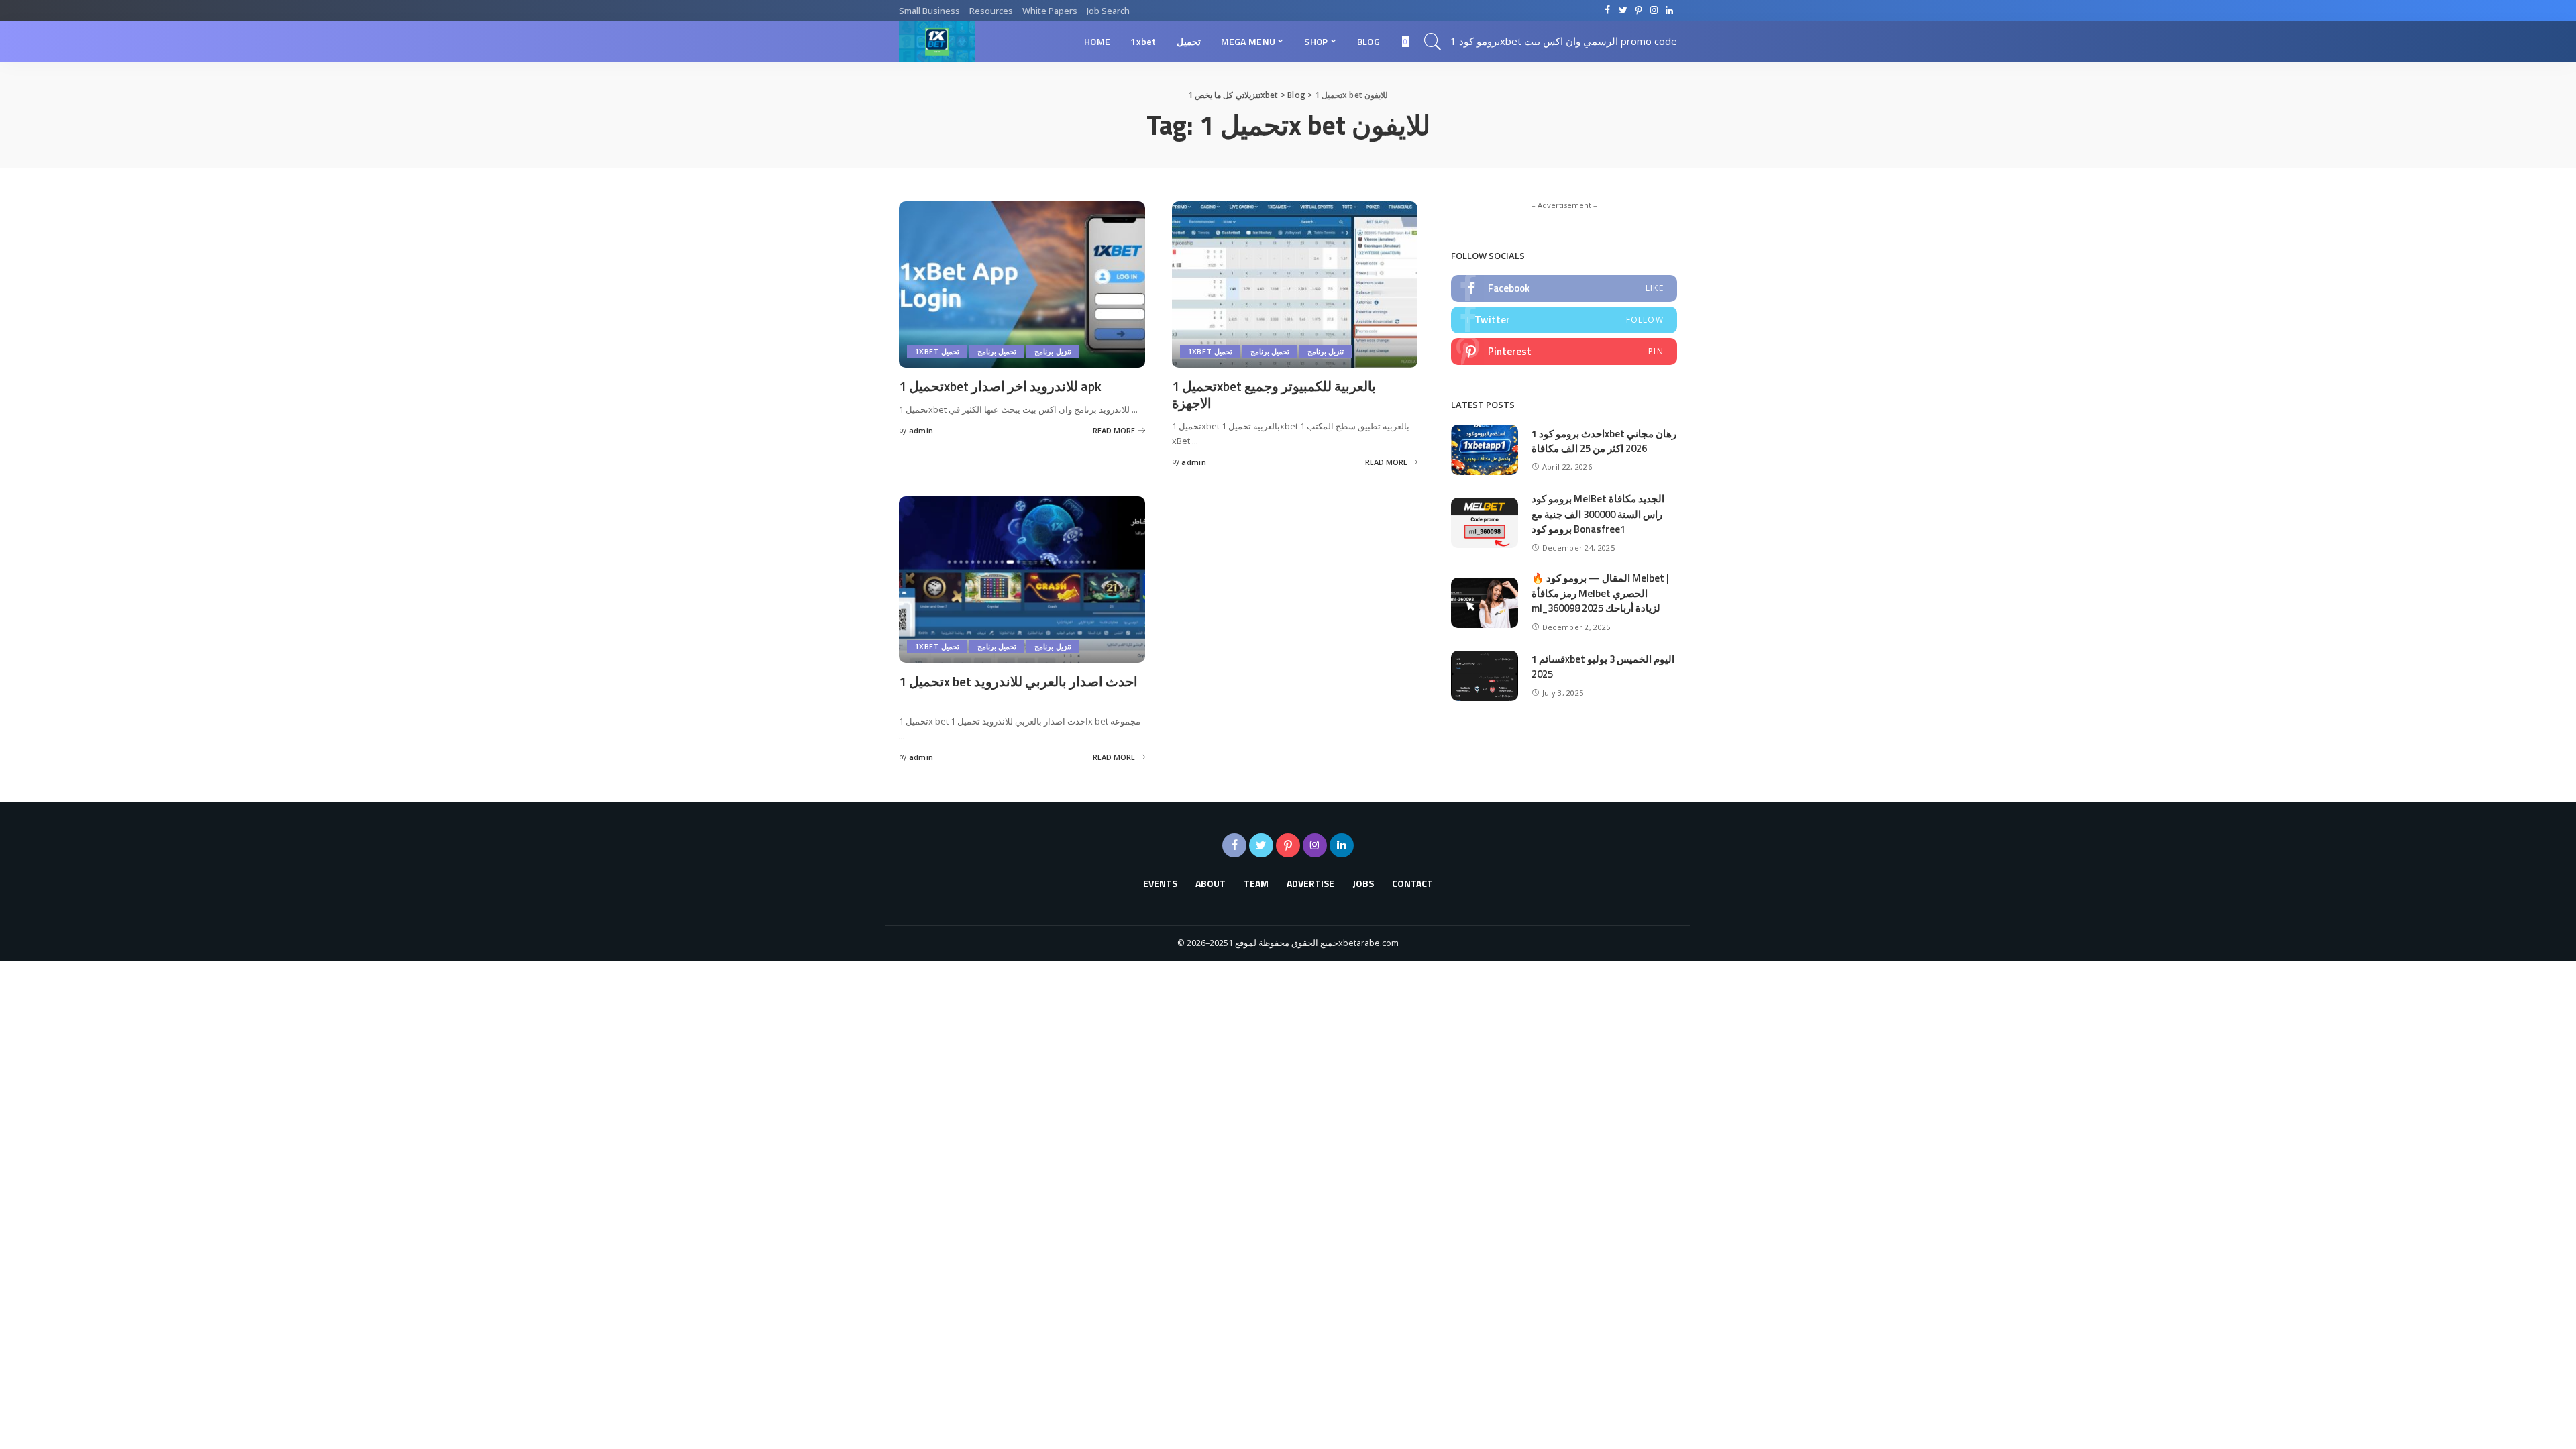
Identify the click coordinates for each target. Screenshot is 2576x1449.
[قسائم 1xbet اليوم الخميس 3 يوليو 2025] (1485, 676)
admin (921, 430)
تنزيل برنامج (1053, 351)
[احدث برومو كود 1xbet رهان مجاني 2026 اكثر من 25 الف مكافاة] (1485, 450)
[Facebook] (1564, 288)
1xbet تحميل (937, 351)
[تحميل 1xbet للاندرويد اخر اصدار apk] (1022, 284)
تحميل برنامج (997, 351)
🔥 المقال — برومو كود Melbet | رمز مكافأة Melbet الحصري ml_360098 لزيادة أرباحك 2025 (1600, 593)
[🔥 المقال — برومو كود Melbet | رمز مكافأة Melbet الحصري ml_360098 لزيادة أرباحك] (1485, 603)
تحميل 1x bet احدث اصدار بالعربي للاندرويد (1018, 681)
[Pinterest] (1564, 352)
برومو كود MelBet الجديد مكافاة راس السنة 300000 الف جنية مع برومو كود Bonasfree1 (1598, 514)
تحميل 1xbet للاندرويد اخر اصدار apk (1000, 386)
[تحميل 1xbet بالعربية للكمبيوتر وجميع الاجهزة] (1295, 284)
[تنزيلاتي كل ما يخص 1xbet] (937, 42)
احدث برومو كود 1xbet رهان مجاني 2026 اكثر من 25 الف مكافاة (1604, 441)
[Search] (1433, 42)
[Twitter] (1564, 320)
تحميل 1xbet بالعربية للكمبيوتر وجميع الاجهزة (1274, 394)
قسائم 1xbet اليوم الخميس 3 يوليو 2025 (1603, 667)
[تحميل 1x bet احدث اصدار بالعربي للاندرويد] (1022, 580)
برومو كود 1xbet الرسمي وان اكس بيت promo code (1564, 41)
